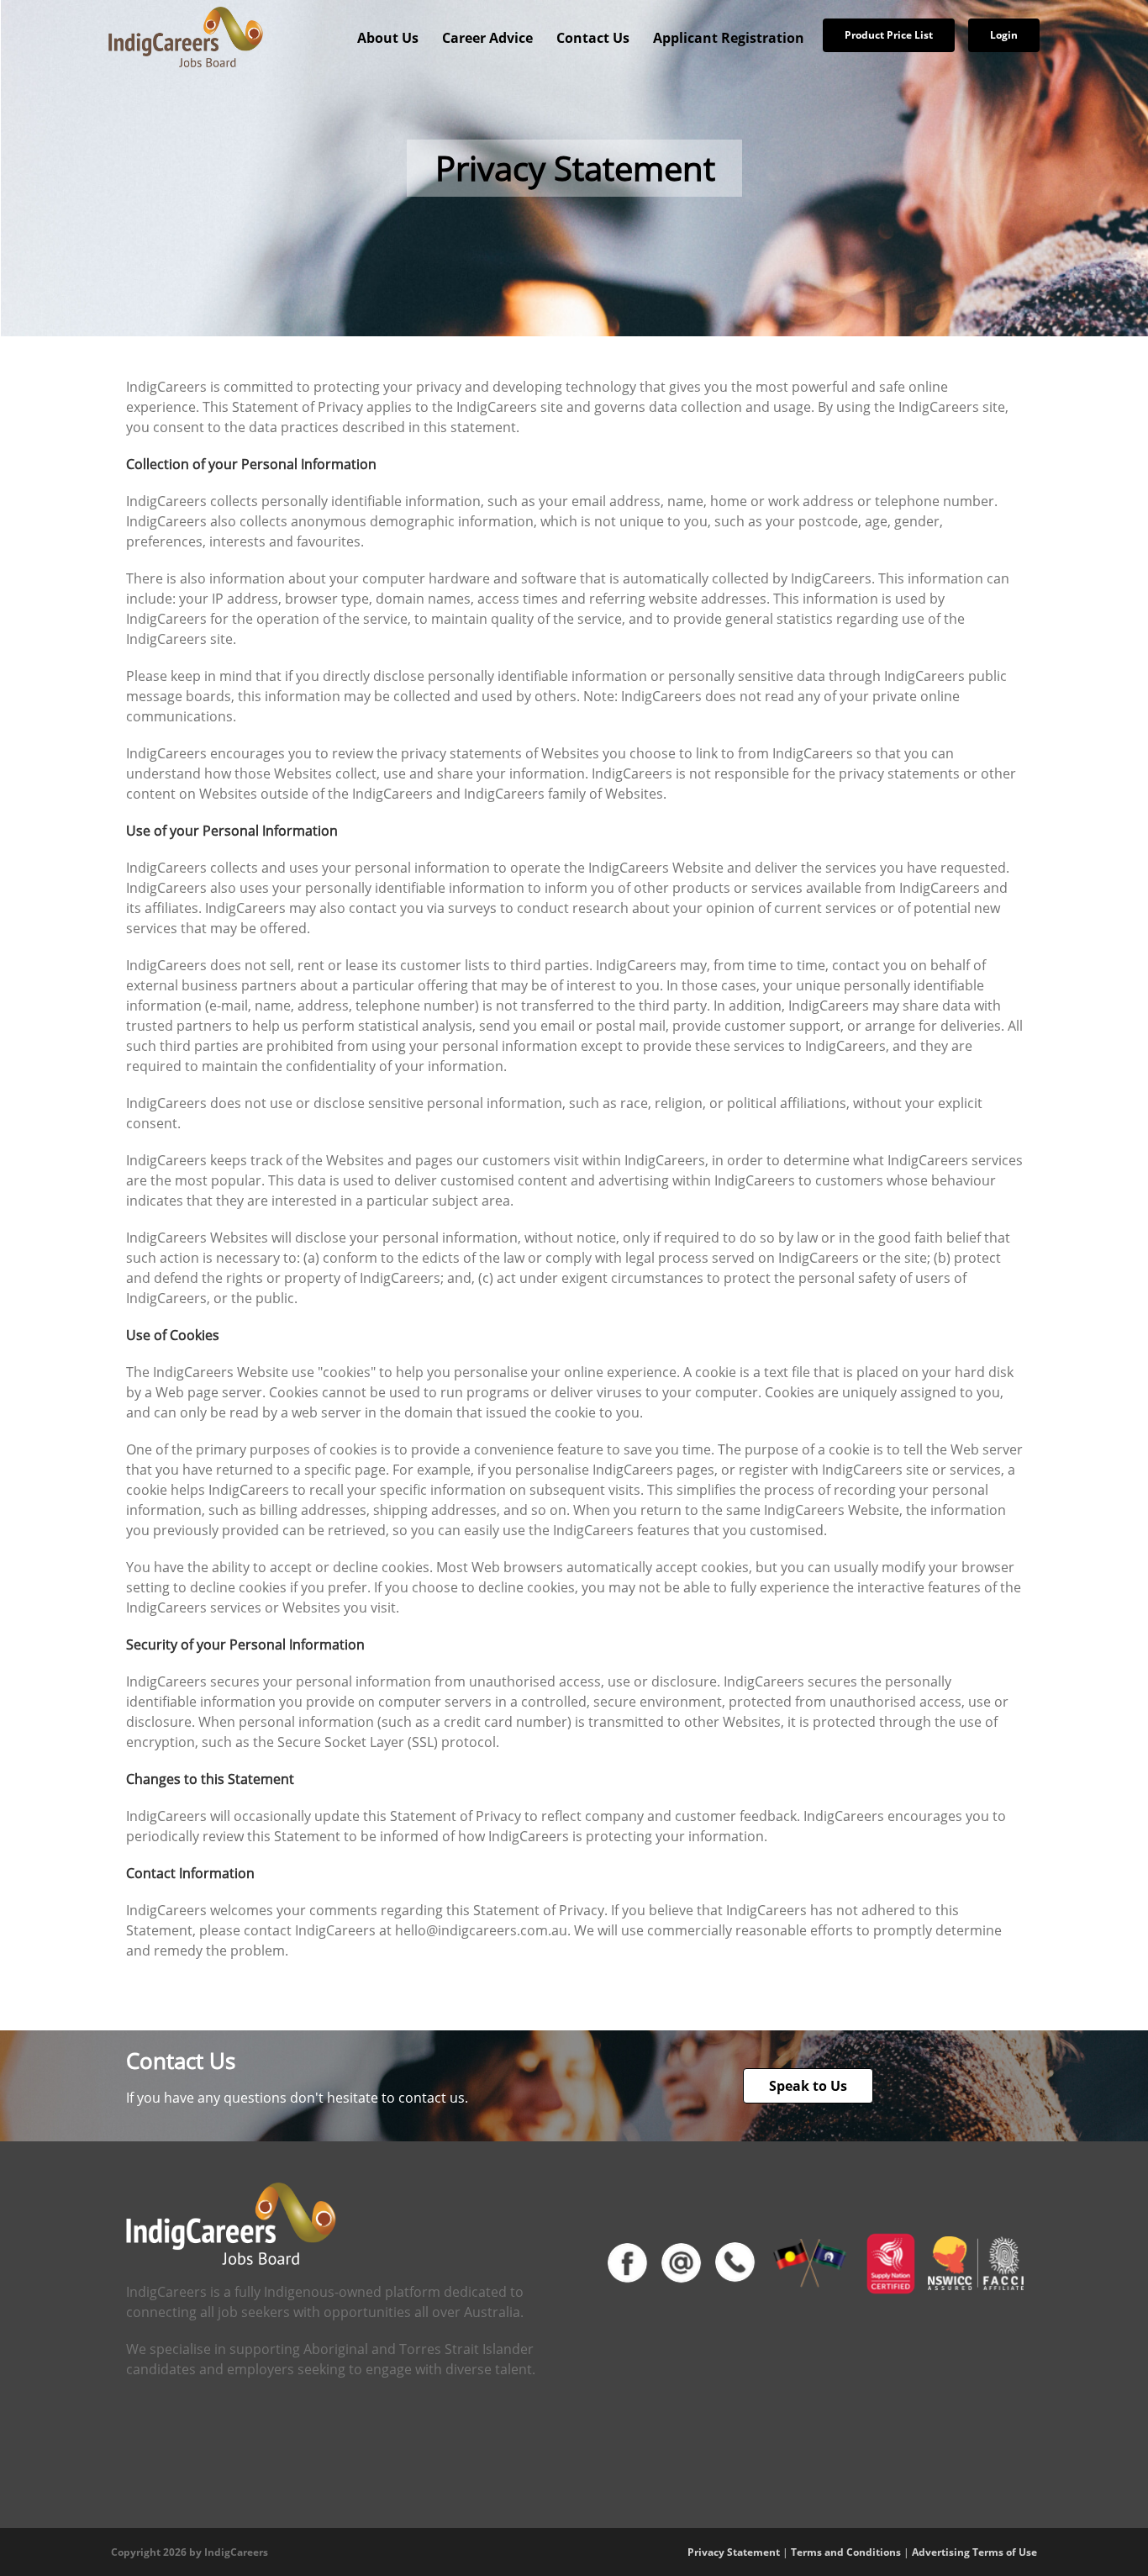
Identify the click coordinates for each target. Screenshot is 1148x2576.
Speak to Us (808, 2086)
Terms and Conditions (846, 2552)
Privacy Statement (734, 2552)
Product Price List (889, 35)
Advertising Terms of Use (974, 2552)
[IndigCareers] (186, 36)
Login (1004, 35)
